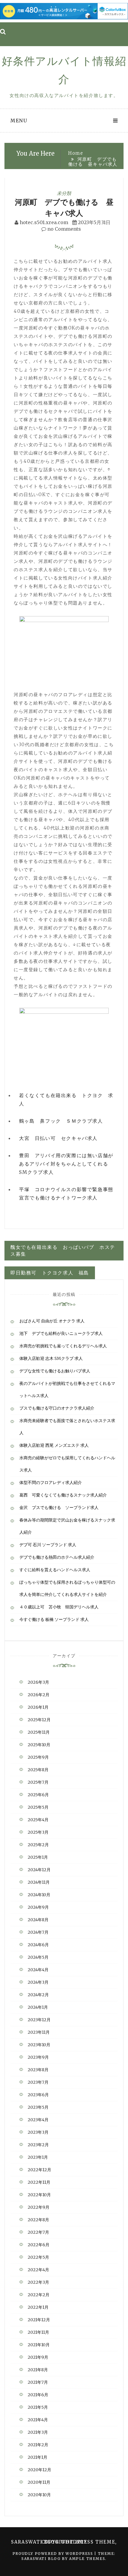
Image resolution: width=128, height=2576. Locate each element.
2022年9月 (39, 2207)
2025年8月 (38, 1770)
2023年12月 (39, 2020)
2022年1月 (38, 2307)
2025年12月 (39, 1720)
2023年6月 (38, 2095)
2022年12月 (39, 2170)
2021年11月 (38, 2332)
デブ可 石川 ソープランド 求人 (48, 1545)
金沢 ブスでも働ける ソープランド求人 (59, 1508)
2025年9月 (38, 1757)
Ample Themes (87, 2559)
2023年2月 (38, 2145)
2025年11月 (39, 1732)
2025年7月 (38, 1782)
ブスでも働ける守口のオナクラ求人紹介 (57, 1408)
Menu (19, 121)
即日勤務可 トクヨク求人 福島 (50, 1273)
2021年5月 (38, 2407)
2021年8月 (38, 2370)
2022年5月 (38, 2257)
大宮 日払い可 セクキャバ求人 (58, 1138)
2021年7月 (38, 2382)
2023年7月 (38, 2082)
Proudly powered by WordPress (53, 2554)
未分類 (64, 193)
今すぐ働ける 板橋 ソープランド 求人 (54, 1619)
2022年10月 (39, 2195)
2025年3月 (38, 1832)
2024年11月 (39, 1882)
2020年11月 (39, 2482)
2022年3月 (38, 2282)
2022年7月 (38, 2232)
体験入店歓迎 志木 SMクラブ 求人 (51, 1358)
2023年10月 (39, 2045)
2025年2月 (38, 1845)
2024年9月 (38, 1907)
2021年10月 (39, 2345)
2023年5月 (38, 2107)
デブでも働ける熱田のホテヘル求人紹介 (57, 1557)
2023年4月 (38, 2120)
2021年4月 (38, 2420)
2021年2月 (38, 2445)
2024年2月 (38, 1995)
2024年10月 (39, 1895)
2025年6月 (38, 1795)
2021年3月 (38, 2432)
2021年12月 (39, 2320)
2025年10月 (39, 1745)
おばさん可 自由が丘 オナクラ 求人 (52, 1321)
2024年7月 (38, 1932)
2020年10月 (39, 2495)
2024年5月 (38, 1957)
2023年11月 (39, 2032)
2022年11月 (39, 2182)
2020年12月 (39, 2470)
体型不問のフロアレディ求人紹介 (51, 1483)
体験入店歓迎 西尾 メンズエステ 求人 (54, 1445)
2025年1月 (38, 1857)
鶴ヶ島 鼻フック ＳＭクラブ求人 (61, 1121)
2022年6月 (39, 2245)
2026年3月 (38, 1682)
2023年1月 (38, 2157)
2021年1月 (38, 2457)
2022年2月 (39, 2295)
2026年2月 (39, 1695)
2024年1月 (38, 2007)
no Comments (64, 229)
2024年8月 (38, 1920)
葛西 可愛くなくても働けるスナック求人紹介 (63, 1495)
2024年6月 (38, 1945)
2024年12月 (39, 1870)
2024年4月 (38, 1970)
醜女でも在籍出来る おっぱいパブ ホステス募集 (63, 1250)
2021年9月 (38, 2357)
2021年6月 (38, 2395)
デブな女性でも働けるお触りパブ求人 (55, 1371)
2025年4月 (38, 1820)
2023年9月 (38, 2057)
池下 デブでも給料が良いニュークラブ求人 (61, 1333)
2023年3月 (38, 2132)
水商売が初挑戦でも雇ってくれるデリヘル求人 (63, 1346)
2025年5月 (38, 1807)
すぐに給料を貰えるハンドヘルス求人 (55, 1570)
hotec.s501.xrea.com (44, 222)
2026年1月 (38, 1707)
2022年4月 (38, 2270)
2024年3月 (38, 1982)
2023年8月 (38, 2070)
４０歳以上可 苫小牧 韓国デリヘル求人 (59, 1607)
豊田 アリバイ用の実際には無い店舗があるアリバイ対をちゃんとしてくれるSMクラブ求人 (66, 1164)
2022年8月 (38, 2220)
